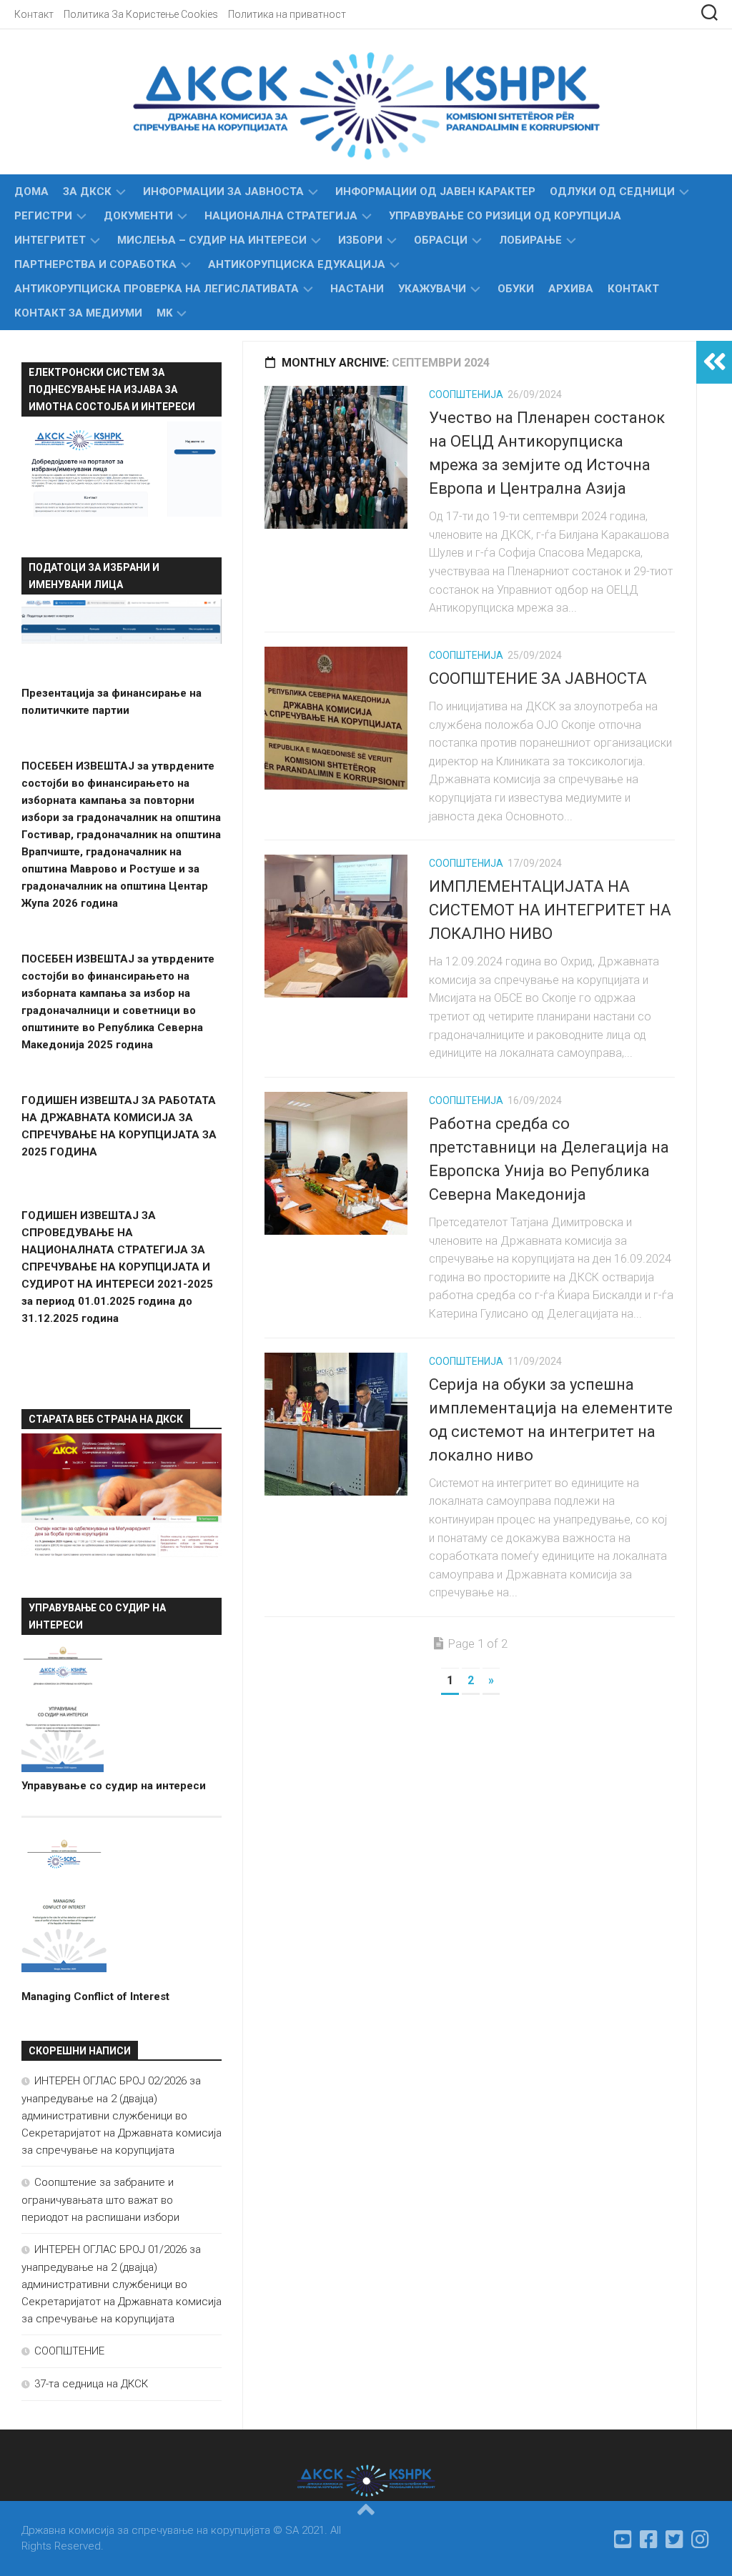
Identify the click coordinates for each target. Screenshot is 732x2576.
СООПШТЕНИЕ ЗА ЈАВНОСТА (538, 678)
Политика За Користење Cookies (141, 14)
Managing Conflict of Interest (95, 1996)
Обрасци (441, 240)
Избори (360, 240)
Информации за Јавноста (223, 192)
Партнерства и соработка (95, 264)
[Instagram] (701, 2540)
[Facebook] (649, 2540)
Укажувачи (432, 289)
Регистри (43, 216)
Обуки (516, 289)
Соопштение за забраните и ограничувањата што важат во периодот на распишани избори (100, 2200)
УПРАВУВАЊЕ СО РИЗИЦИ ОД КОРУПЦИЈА (505, 216)
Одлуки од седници (612, 192)
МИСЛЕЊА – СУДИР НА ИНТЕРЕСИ (212, 240)
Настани (357, 289)
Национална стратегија (281, 216)
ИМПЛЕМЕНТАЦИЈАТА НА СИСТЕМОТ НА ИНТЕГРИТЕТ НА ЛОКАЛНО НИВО (550, 910)
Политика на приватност (287, 14)
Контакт (34, 14)
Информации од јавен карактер (435, 192)
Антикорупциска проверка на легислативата (157, 289)
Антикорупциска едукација (297, 264)
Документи (138, 216)
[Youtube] (623, 2540)
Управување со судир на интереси (114, 1786)
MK (164, 313)
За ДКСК (87, 192)
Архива (571, 289)
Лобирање (530, 240)
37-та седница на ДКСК (91, 2384)
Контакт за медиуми (78, 313)
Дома (31, 192)
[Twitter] (675, 2540)
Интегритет (50, 240)
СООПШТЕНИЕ (69, 2351)
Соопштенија (466, 394)
